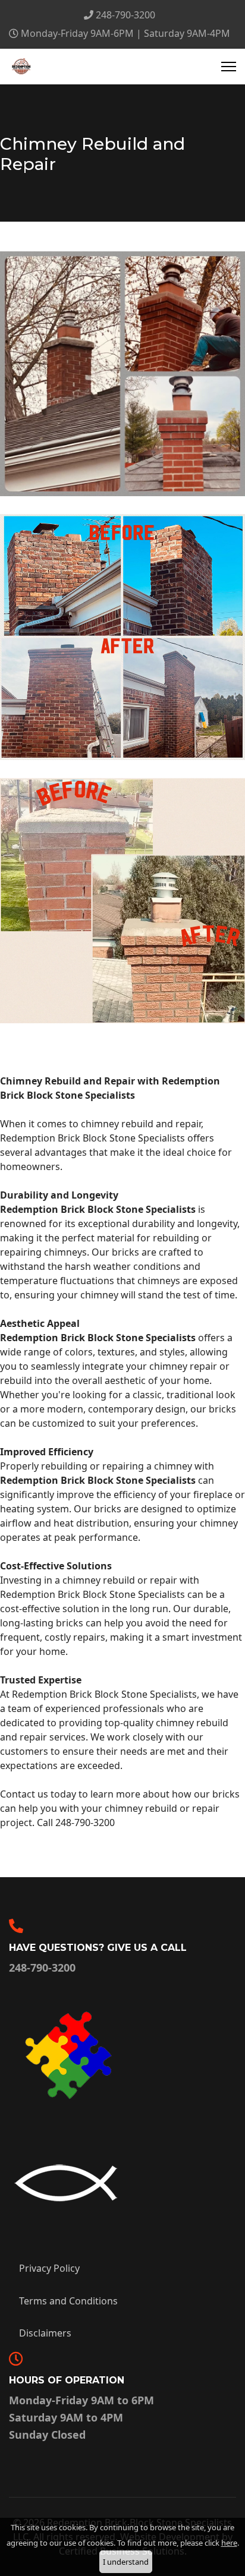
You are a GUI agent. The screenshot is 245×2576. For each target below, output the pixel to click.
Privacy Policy (49, 2268)
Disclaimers (45, 2333)
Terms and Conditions (68, 2301)
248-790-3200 (125, 15)
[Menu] (229, 67)
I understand (126, 2562)
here (229, 2543)
